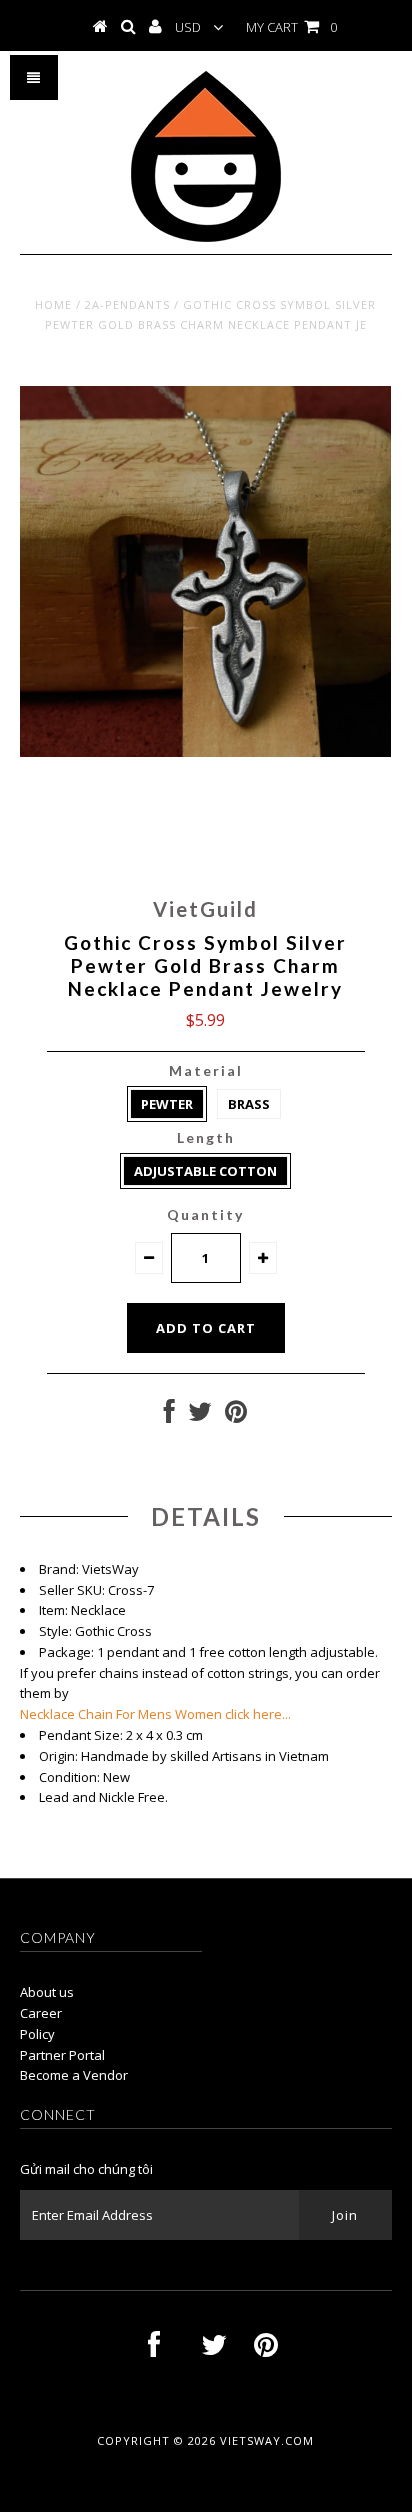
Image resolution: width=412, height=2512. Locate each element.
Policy (37, 2034)
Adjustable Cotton (205, 1171)
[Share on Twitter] (200, 1416)
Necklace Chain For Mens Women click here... (155, 1714)
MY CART (291, 27)
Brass (249, 1104)
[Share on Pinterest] (236, 1416)
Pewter (167, 1104)
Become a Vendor (74, 2075)
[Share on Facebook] (169, 1416)
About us (47, 1992)
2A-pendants (127, 304)
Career (41, 2013)
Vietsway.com (267, 2440)
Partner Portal (62, 2055)
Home (53, 304)
